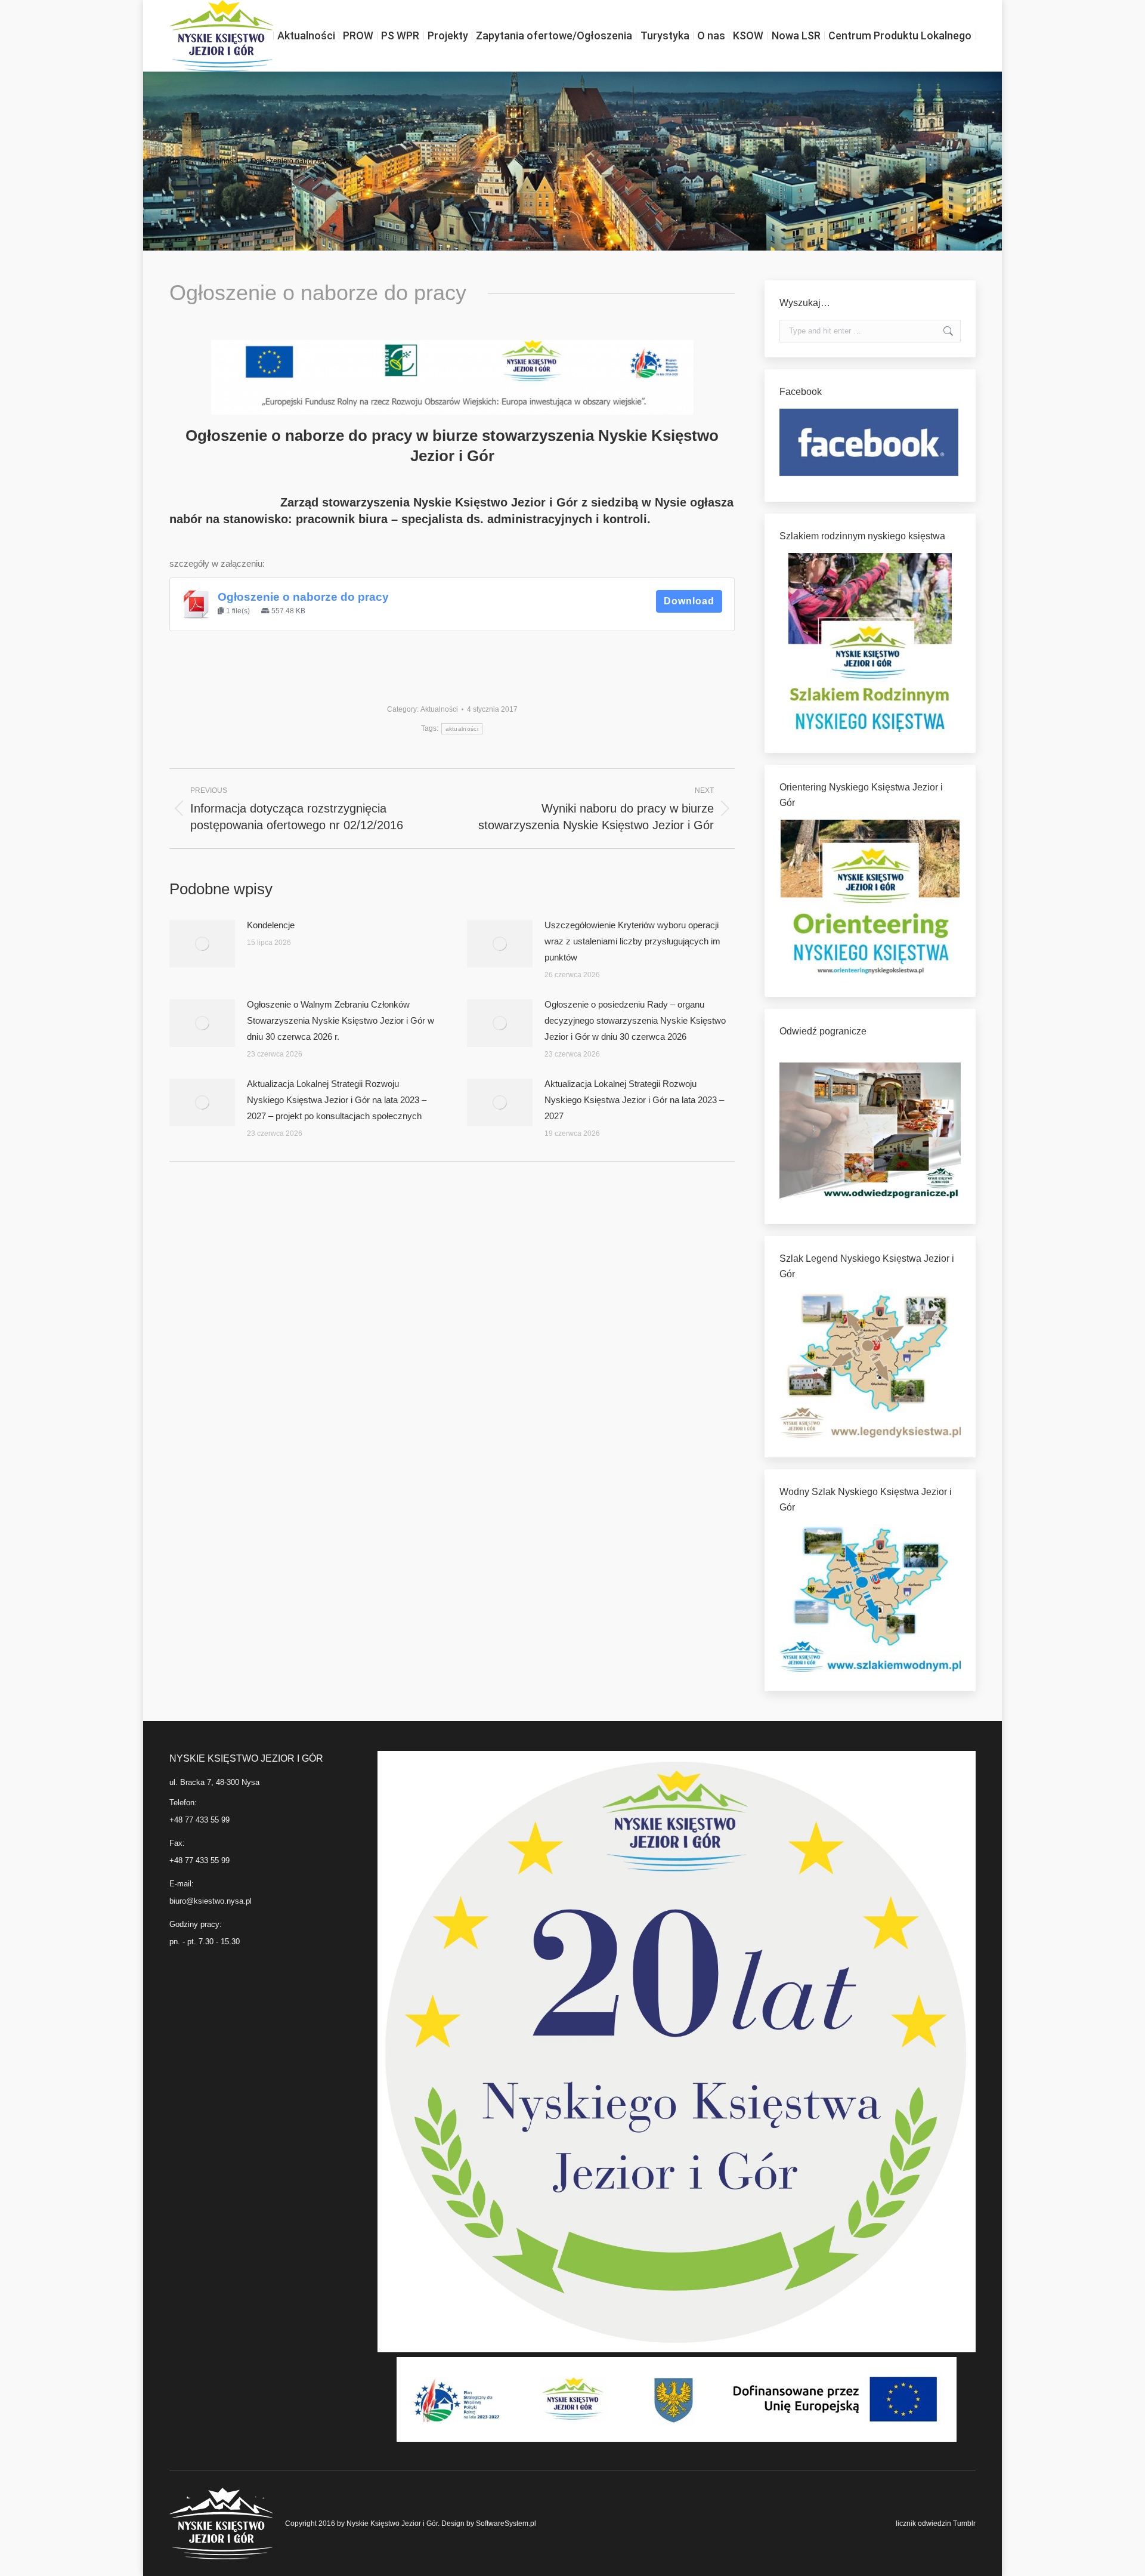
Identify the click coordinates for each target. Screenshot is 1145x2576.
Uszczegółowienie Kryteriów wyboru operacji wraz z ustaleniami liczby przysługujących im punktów (632, 941)
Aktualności (439, 709)
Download (689, 601)
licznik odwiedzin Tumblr (936, 2524)
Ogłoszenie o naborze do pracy (303, 597)
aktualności (462, 729)
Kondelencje (271, 925)
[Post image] (202, 944)
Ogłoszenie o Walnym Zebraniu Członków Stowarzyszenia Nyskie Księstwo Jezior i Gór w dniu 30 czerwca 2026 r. (341, 1020)
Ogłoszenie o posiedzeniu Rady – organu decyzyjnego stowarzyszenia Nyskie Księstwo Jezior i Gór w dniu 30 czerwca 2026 (635, 1020)
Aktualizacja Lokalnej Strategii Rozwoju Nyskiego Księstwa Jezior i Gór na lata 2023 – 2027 (634, 1100)
